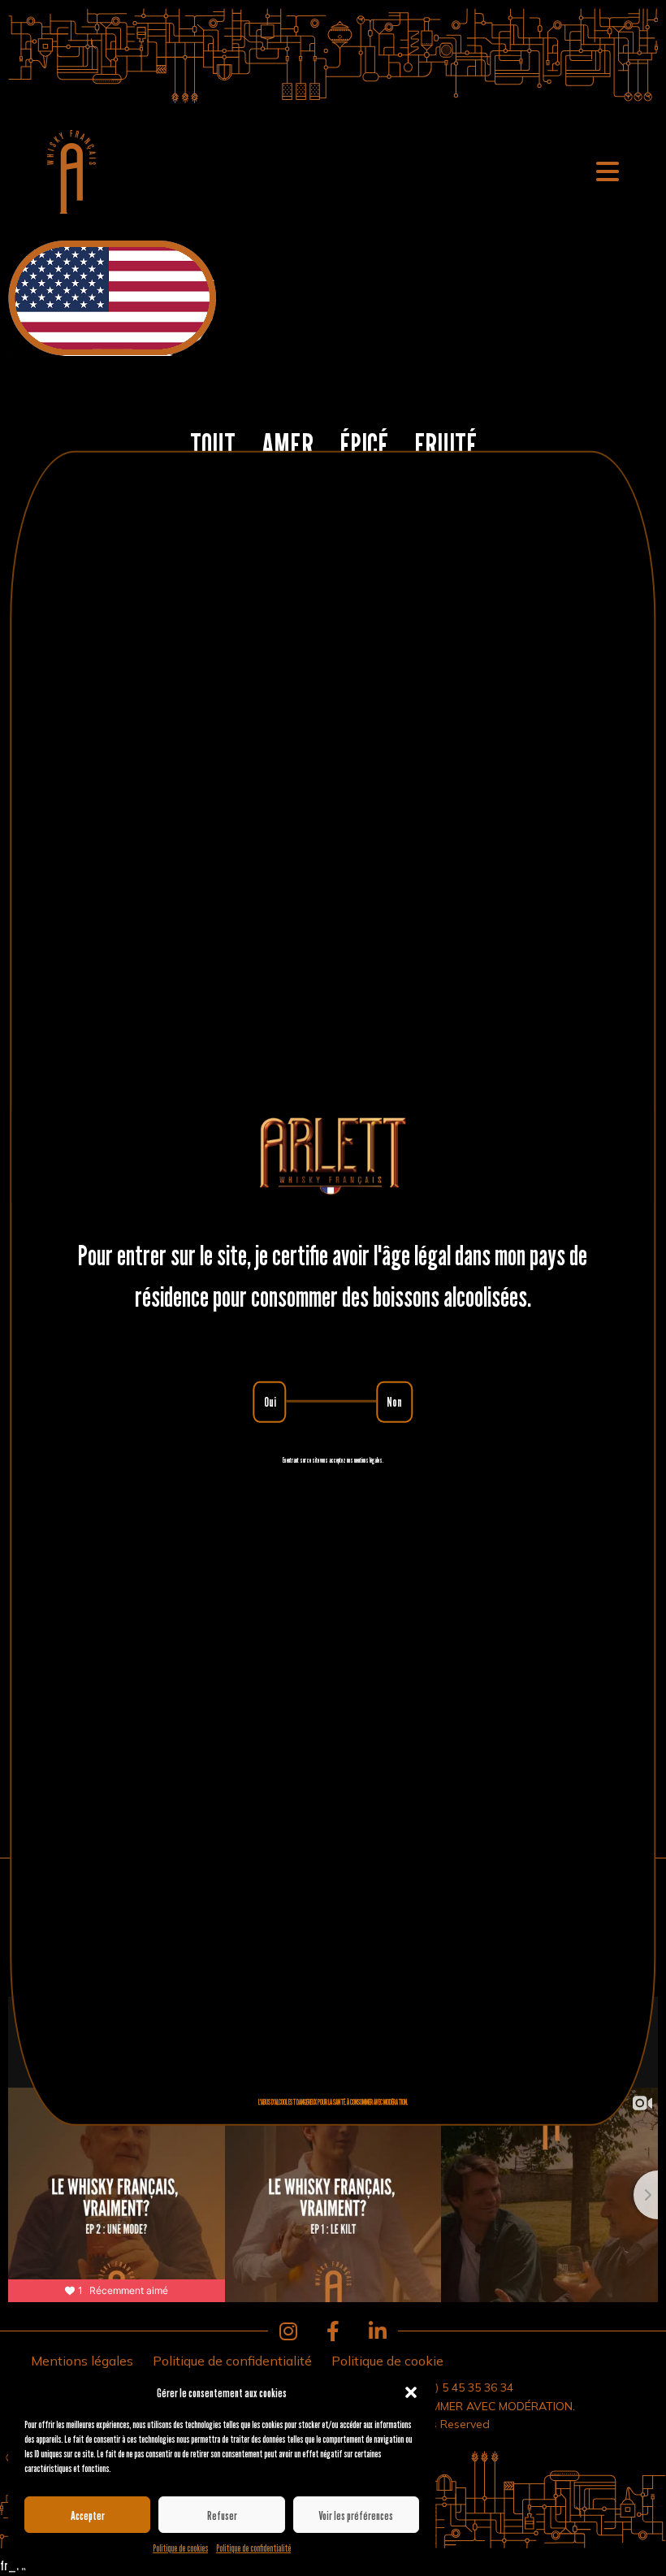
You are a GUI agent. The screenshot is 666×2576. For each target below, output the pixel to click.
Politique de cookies (180, 2548)
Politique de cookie (387, 2361)
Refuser (222, 2515)
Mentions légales (82, 2361)
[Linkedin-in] (378, 2331)
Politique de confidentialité (253, 2548)
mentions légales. (369, 1459)
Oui (270, 1402)
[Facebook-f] (333, 2331)
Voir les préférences (356, 2515)
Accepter (88, 2515)
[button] (411, 2392)
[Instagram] (288, 2331)
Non (394, 1402)
